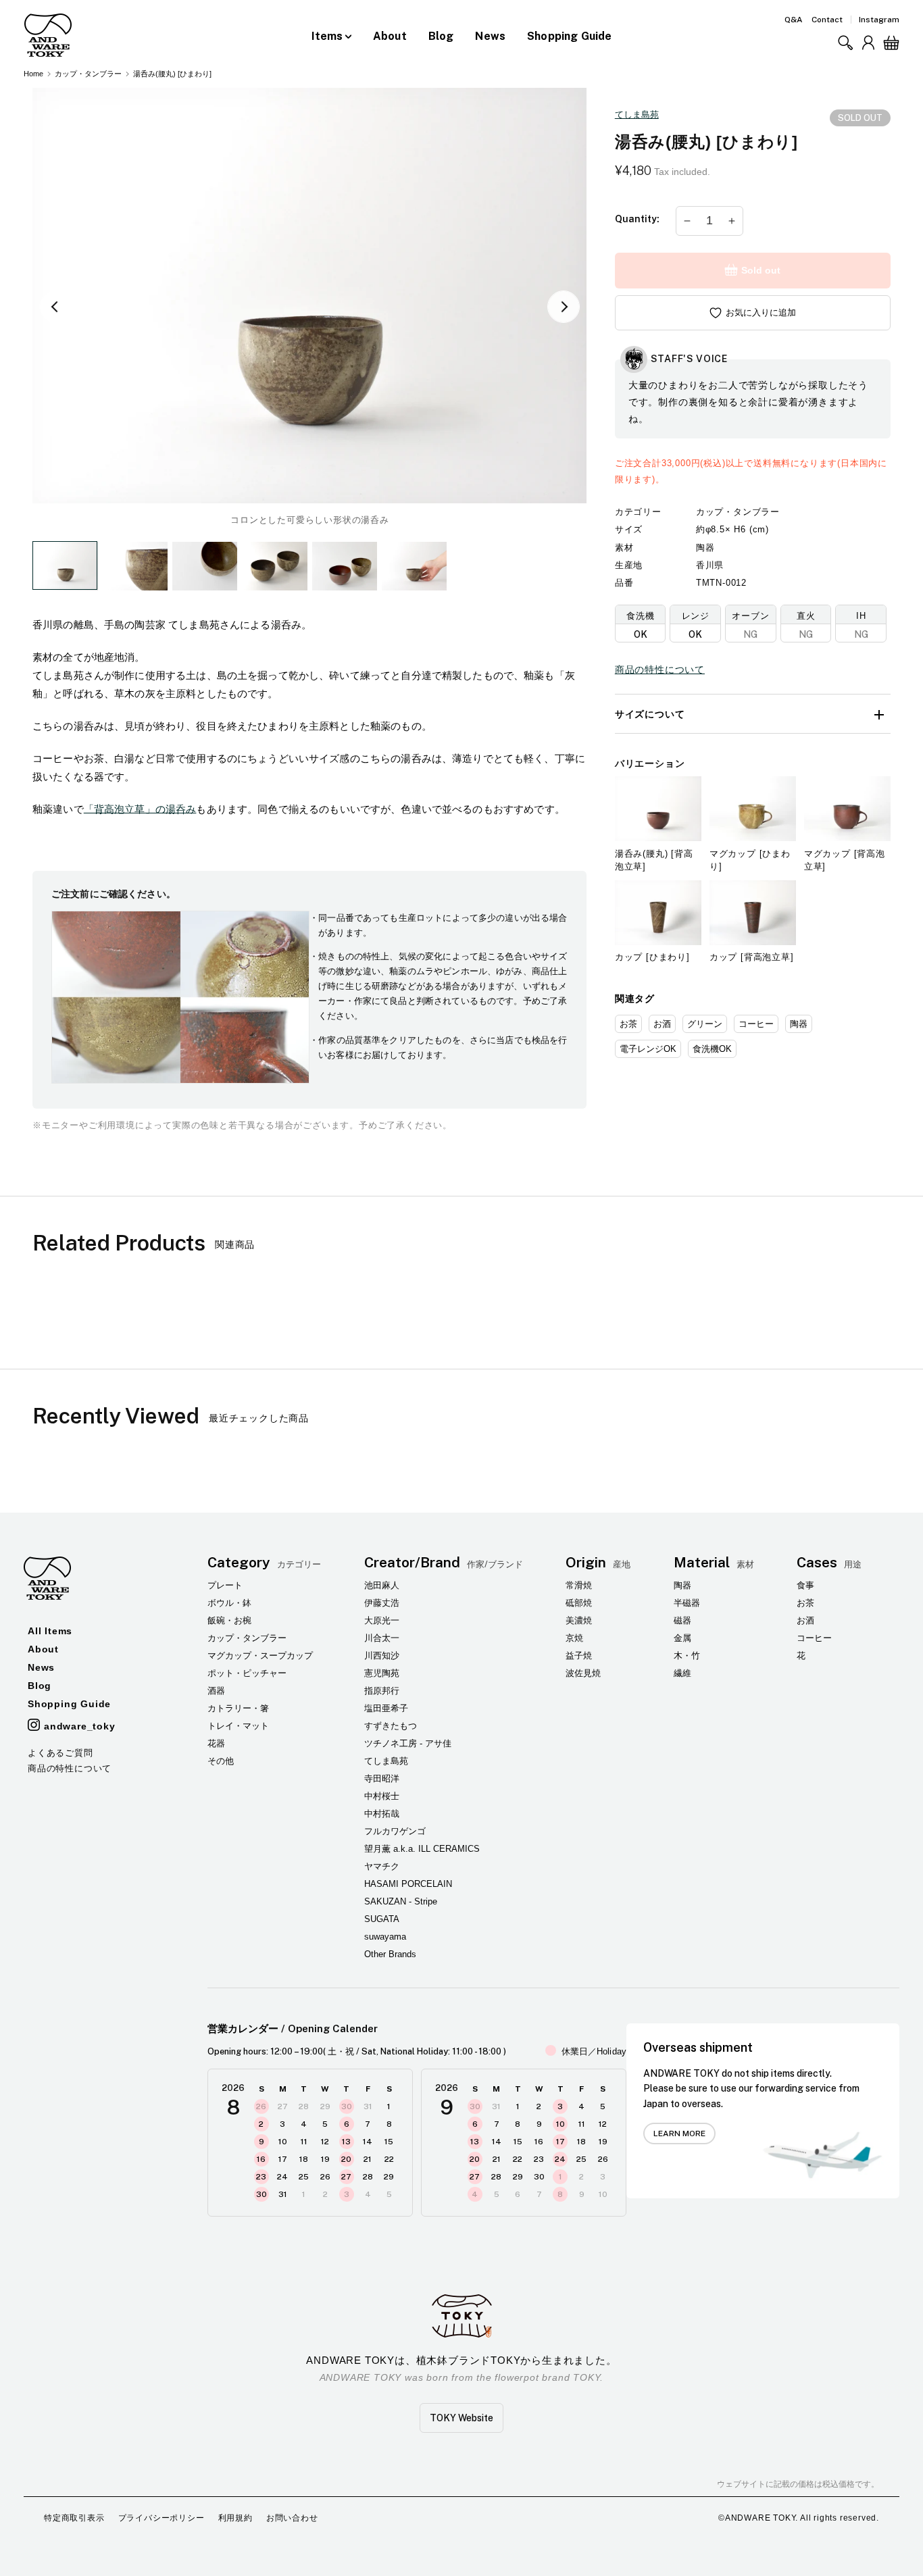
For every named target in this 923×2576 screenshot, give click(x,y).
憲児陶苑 (382, 1673)
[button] (845, 43)
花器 (216, 1743)
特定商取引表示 (74, 2518)
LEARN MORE (679, 2133)
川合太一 (382, 1638)
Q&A (794, 20)
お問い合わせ (292, 2518)
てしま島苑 (637, 115)
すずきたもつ (391, 1726)
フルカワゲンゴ (395, 1831)
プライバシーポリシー (161, 2518)
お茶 (628, 1024)
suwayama (385, 1937)
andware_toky (80, 1726)
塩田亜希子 (386, 1708)
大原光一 (382, 1620)
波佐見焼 (583, 1673)
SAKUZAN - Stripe (401, 1901)
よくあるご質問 (60, 1753)
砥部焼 (579, 1603)
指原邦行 (382, 1691)
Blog (441, 36)
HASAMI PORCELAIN (408, 1884)
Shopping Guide (569, 36)
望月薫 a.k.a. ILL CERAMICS (422, 1849)
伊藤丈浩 (382, 1603)
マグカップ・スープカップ (260, 1656)
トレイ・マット (238, 1726)
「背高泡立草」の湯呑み (140, 809)
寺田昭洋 (382, 1778)
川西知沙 (382, 1656)
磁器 (682, 1620)
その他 (221, 1761)
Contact (827, 20)
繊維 (682, 1673)
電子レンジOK (648, 1049)
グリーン (705, 1024)
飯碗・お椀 (229, 1620)
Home (33, 74)
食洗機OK (712, 1049)
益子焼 (579, 1656)
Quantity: (637, 219)
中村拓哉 (382, 1814)
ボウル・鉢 (229, 1603)
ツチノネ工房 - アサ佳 (408, 1743)
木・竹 (687, 1656)
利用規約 (235, 2518)
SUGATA (382, 1919)
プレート (225, 1585)
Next (564, 307)
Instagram (879, 20)
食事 (805, 1585)
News (490, 36)
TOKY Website (461, 2418)
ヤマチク (382, 1866)
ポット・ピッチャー (247, 1673)
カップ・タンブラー (88, 74)
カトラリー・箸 (238, 1708)
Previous (55, 307)
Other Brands (390, 1954)
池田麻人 (382, 1585)
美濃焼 (579, 1620)
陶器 (799, 1024)
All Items (50, 1631)
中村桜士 (382, 1796)
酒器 (216, 1691)
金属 (682, 1638)
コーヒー (756, 1024)
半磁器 (687, 1603)
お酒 (662, 1024)
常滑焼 (579, 1585)
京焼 (574, 1638)
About (390, 36)
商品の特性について (660, 670)
